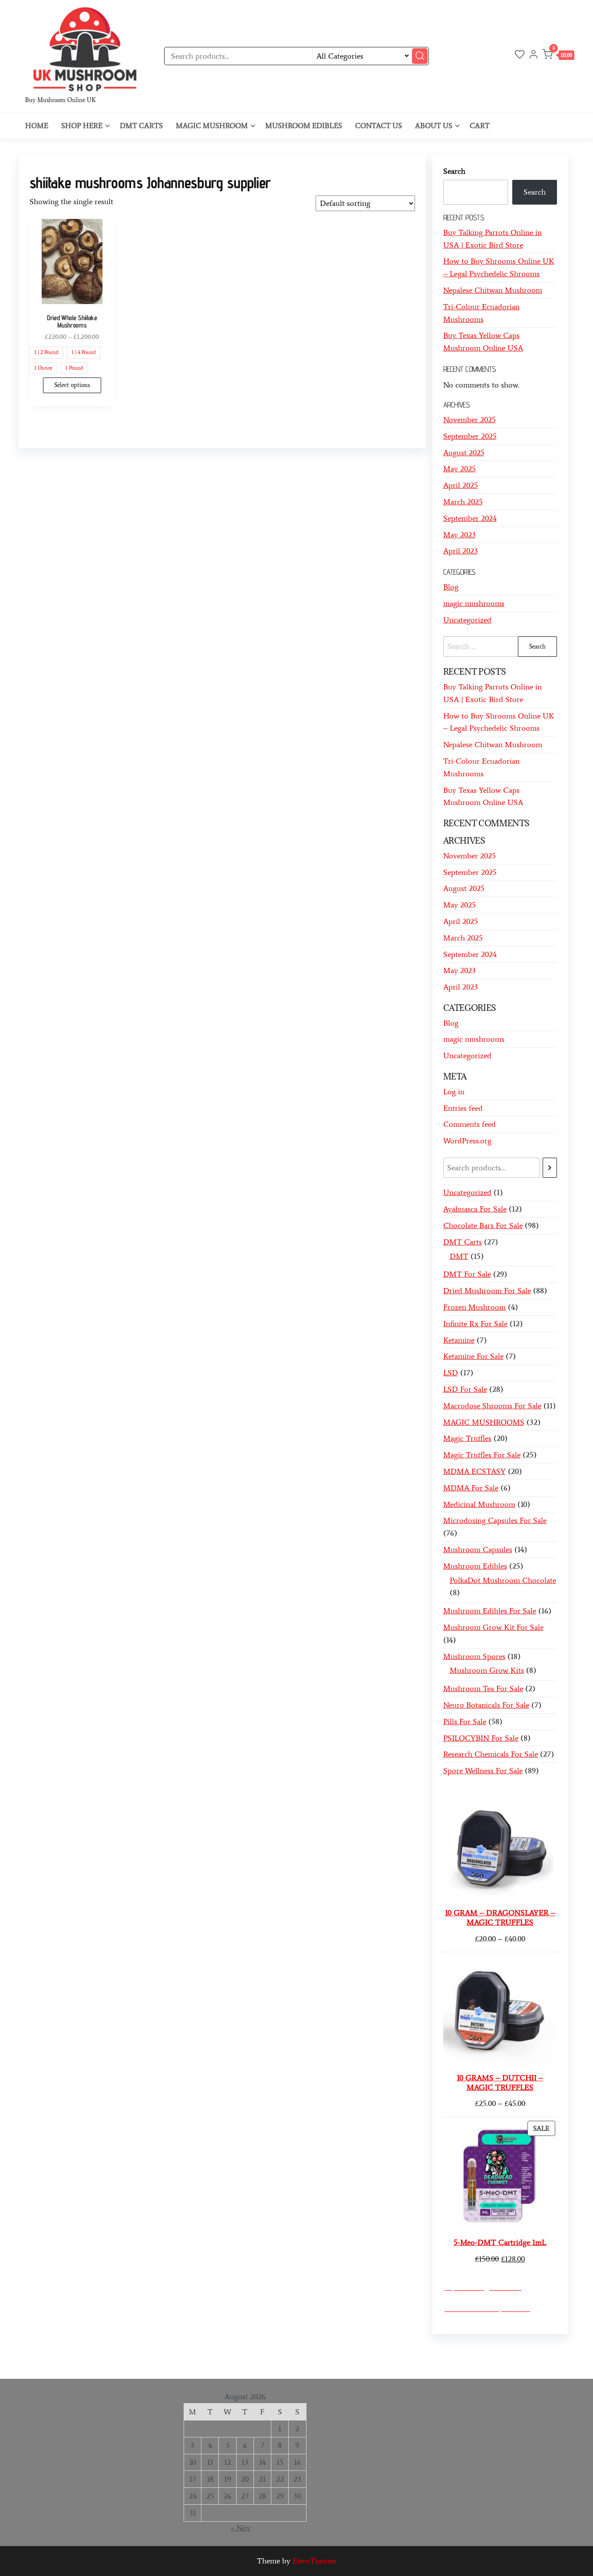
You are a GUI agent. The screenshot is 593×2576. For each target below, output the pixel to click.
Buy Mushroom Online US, (185, 2351)
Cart (480, 126)
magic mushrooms (474, 603)
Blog (451, 587)
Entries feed (463, 1108)
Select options (72, 385)
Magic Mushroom (212, 126)
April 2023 (461, 551)
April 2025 (461, 485)
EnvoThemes (314, 2561)
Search (454, 171)
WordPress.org (467, 1141)
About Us (434, 126)
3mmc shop (446, 2364)
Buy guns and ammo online (377, 2364)
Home (37, 126)
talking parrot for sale (196, 2364)
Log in (454, 1092)
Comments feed (469, 1124)
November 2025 (469, 420)
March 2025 (463, 502)
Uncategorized (467, 620)
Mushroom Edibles (304, 126)
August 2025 (464, 453)
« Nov (240, 2528)
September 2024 (470, 518)
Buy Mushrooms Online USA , (86, 2351)
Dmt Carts (141, 126)
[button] (558, 56)
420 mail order (351, 2351)
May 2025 (460, 469)
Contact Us (379, 126)
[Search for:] (500, 647)
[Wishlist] (520, 56)
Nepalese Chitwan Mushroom (493, 290)
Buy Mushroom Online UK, (279, 2351)
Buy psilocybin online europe (107, 2364)
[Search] (550, 1168)
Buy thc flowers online (419, 2351)
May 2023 (460, 535)
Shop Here (82, 126)
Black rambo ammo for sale (282, 2364)
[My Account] (534, 56)
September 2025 (470, 436)
